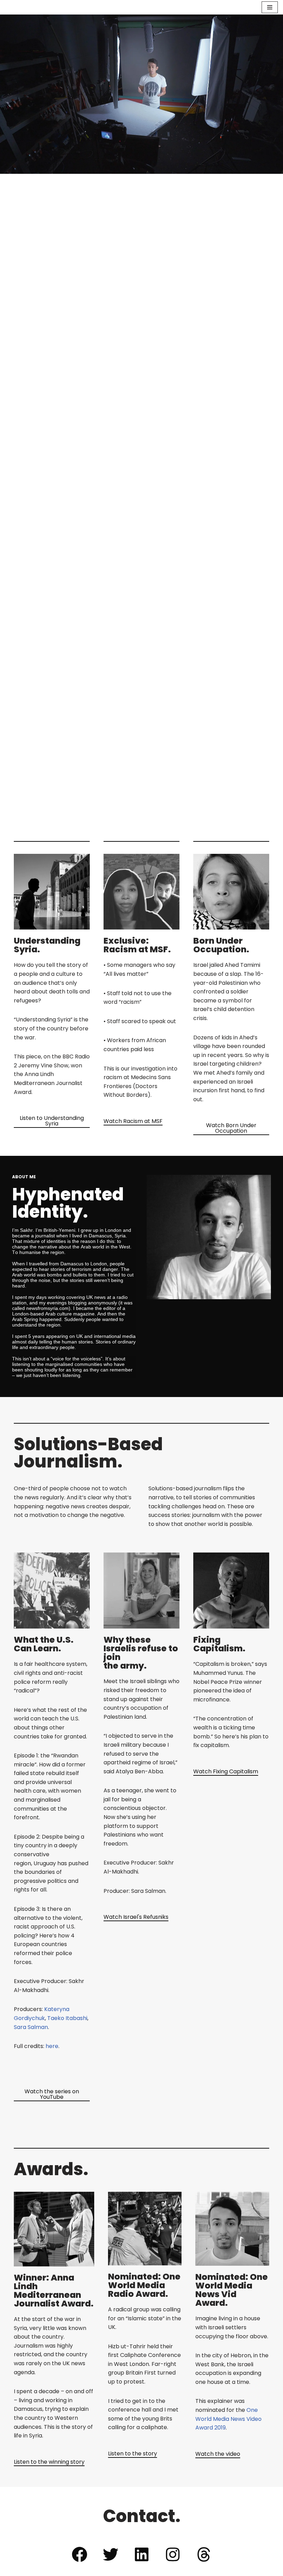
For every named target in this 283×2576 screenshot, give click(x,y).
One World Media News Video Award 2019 (228, 2419)
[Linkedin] (141, 2554)
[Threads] (204, 2554)
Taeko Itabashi (67, 2018)
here (52, 2046)
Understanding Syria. (47, 945)
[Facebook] (79, 2554)
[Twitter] (110, 2554)
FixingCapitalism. (219, 1644)
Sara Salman (31, 2027)
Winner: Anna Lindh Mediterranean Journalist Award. (54, 2291)
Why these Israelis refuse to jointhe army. (141, 1653)
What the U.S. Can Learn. (44, 1644)
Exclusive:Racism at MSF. (137, 945)
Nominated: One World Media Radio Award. (144, 2285)
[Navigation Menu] (270, 7)
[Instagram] (173, 2554)
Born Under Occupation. (221, 945)
